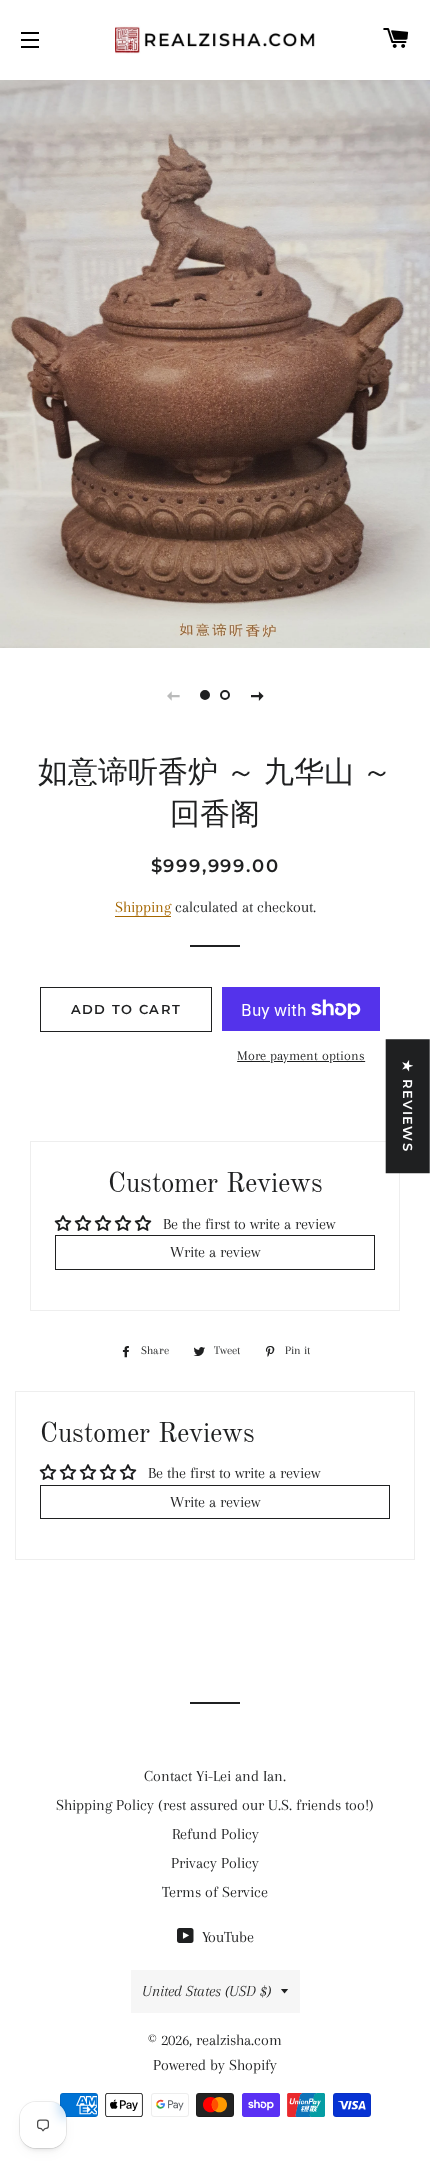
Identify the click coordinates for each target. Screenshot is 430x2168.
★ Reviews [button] (408, 1106)
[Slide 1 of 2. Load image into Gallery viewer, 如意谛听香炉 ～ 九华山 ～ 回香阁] (205, 695)
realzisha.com (239, 2040)
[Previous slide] (173, 695)
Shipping (143, 907)
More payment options (301, 1055)
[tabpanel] (215, 361)
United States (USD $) (206, 1991)
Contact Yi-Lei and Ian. (215, 1776)
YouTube (226, 1937)
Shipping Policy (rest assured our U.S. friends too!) (215, 1805)
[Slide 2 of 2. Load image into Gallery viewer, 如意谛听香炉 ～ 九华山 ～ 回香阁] (225, 695)
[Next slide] (257, 695)
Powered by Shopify (215, 2065)
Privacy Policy (215, 1863)
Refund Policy (215, 1834)
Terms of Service (215, 1892)
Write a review (215, 1252)
